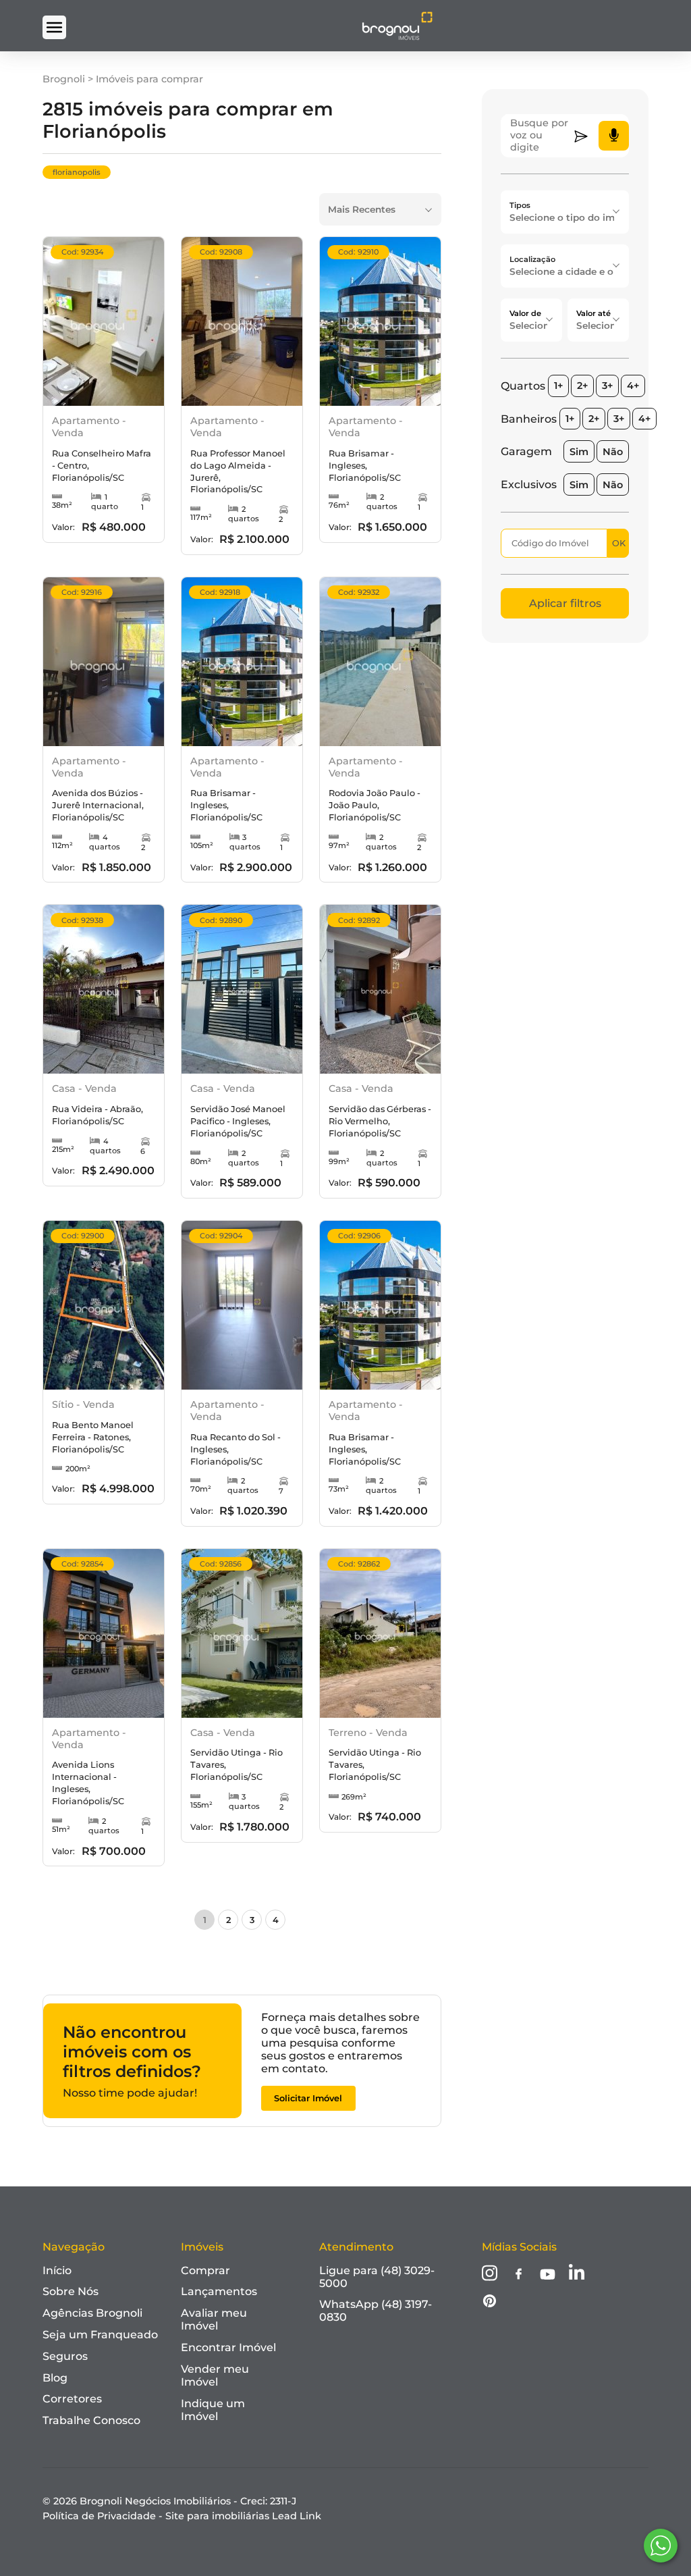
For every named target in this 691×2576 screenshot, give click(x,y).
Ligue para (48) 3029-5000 (377, 2277)
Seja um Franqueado (100, 2335)
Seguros (65, 2356)
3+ (607, 386)
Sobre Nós (71, 2291)
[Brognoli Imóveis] (397, 37)
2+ (582, 386)
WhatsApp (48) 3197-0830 (376, 2311)
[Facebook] (519, 2275)
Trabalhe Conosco (91, 2420)
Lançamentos (219, 2291)
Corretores (72, 2399)
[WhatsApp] (661, 2546)
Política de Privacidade (99, 2516)
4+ (633, 386)
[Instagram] (490, 2274)
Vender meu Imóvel (215, 2375)
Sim (579, 452)
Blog (55, 2378)
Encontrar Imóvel (228, 2347)
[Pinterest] (490, 2302)
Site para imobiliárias (243, 2516)
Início (57, 2270)
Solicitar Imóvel (308, 2098)
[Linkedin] (577, 2274)
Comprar (205, 2270)
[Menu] (54, 27)
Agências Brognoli (92, 2313)
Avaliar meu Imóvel (214, 2319)
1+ (558, 386)
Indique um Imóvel (213, 2410)
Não (613, 452)
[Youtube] (548, 2276)
